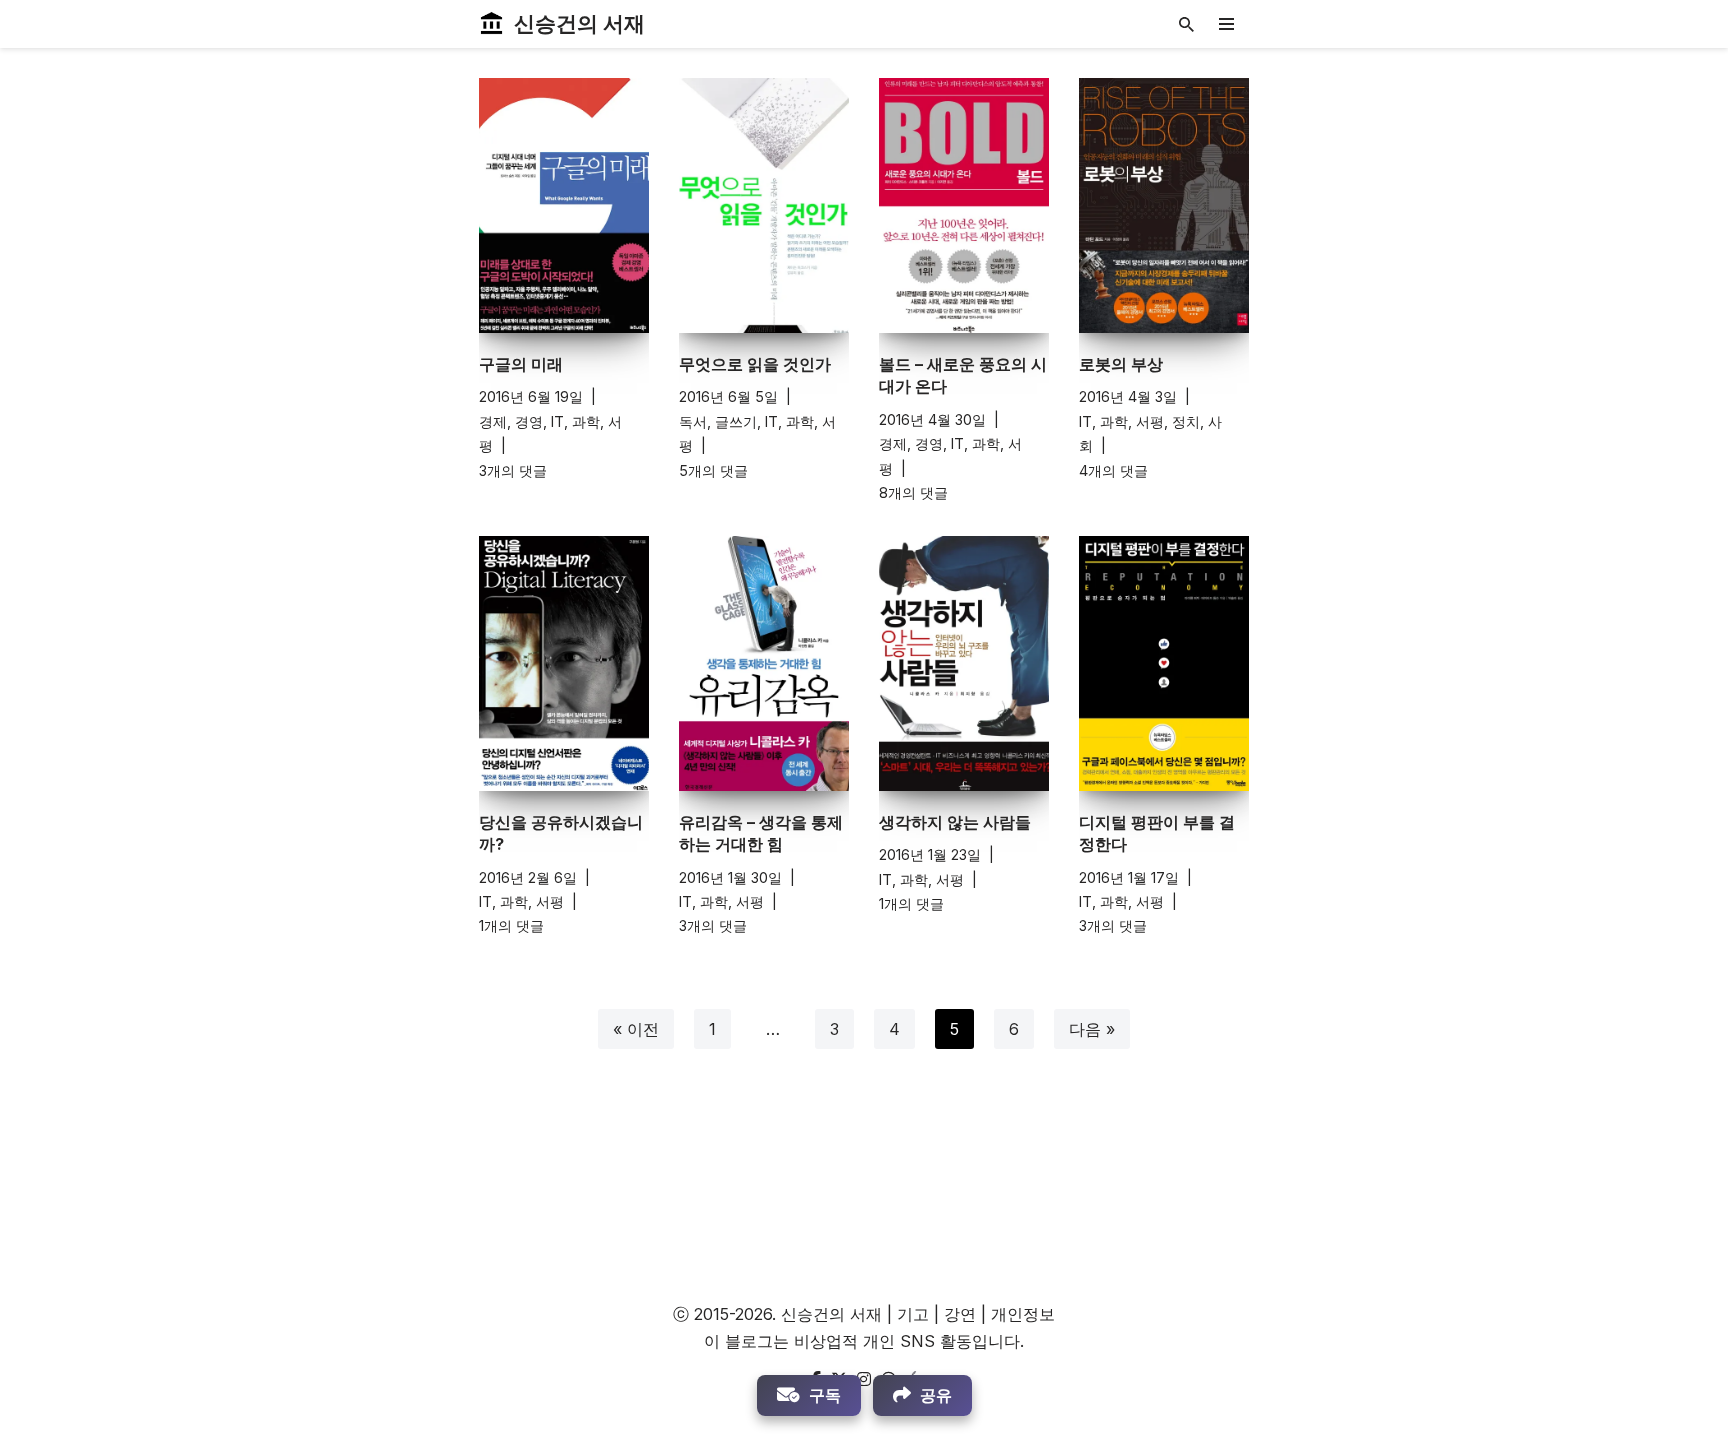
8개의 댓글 (913, 492)
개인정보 (1023, 1314)
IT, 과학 (575, 421)
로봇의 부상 (1121, 364)
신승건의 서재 (831, 1314)
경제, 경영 (511, 421)
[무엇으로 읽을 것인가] (764, 205)
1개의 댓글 (511, 925)
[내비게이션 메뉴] (1226, 24)
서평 (1150, 421)
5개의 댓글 (713, 470)
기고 (913, 1314)
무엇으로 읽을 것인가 (755, 364)
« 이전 (636, 1029)
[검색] (1186, 24)
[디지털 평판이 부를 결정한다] (1164, 663)
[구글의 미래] (564, 205)
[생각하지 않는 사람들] (964, 663)
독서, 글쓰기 (718, 421)
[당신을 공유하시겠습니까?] (564, 663)
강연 (960, 1314)
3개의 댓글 (513, 470)
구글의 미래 (521, 364)
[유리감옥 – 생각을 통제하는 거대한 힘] (764, 663)
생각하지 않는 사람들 (955, 822)
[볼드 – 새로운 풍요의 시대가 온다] (964, 205)
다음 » (1092, 1029)
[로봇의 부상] (1164, 205)
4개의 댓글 (1113, 470)
